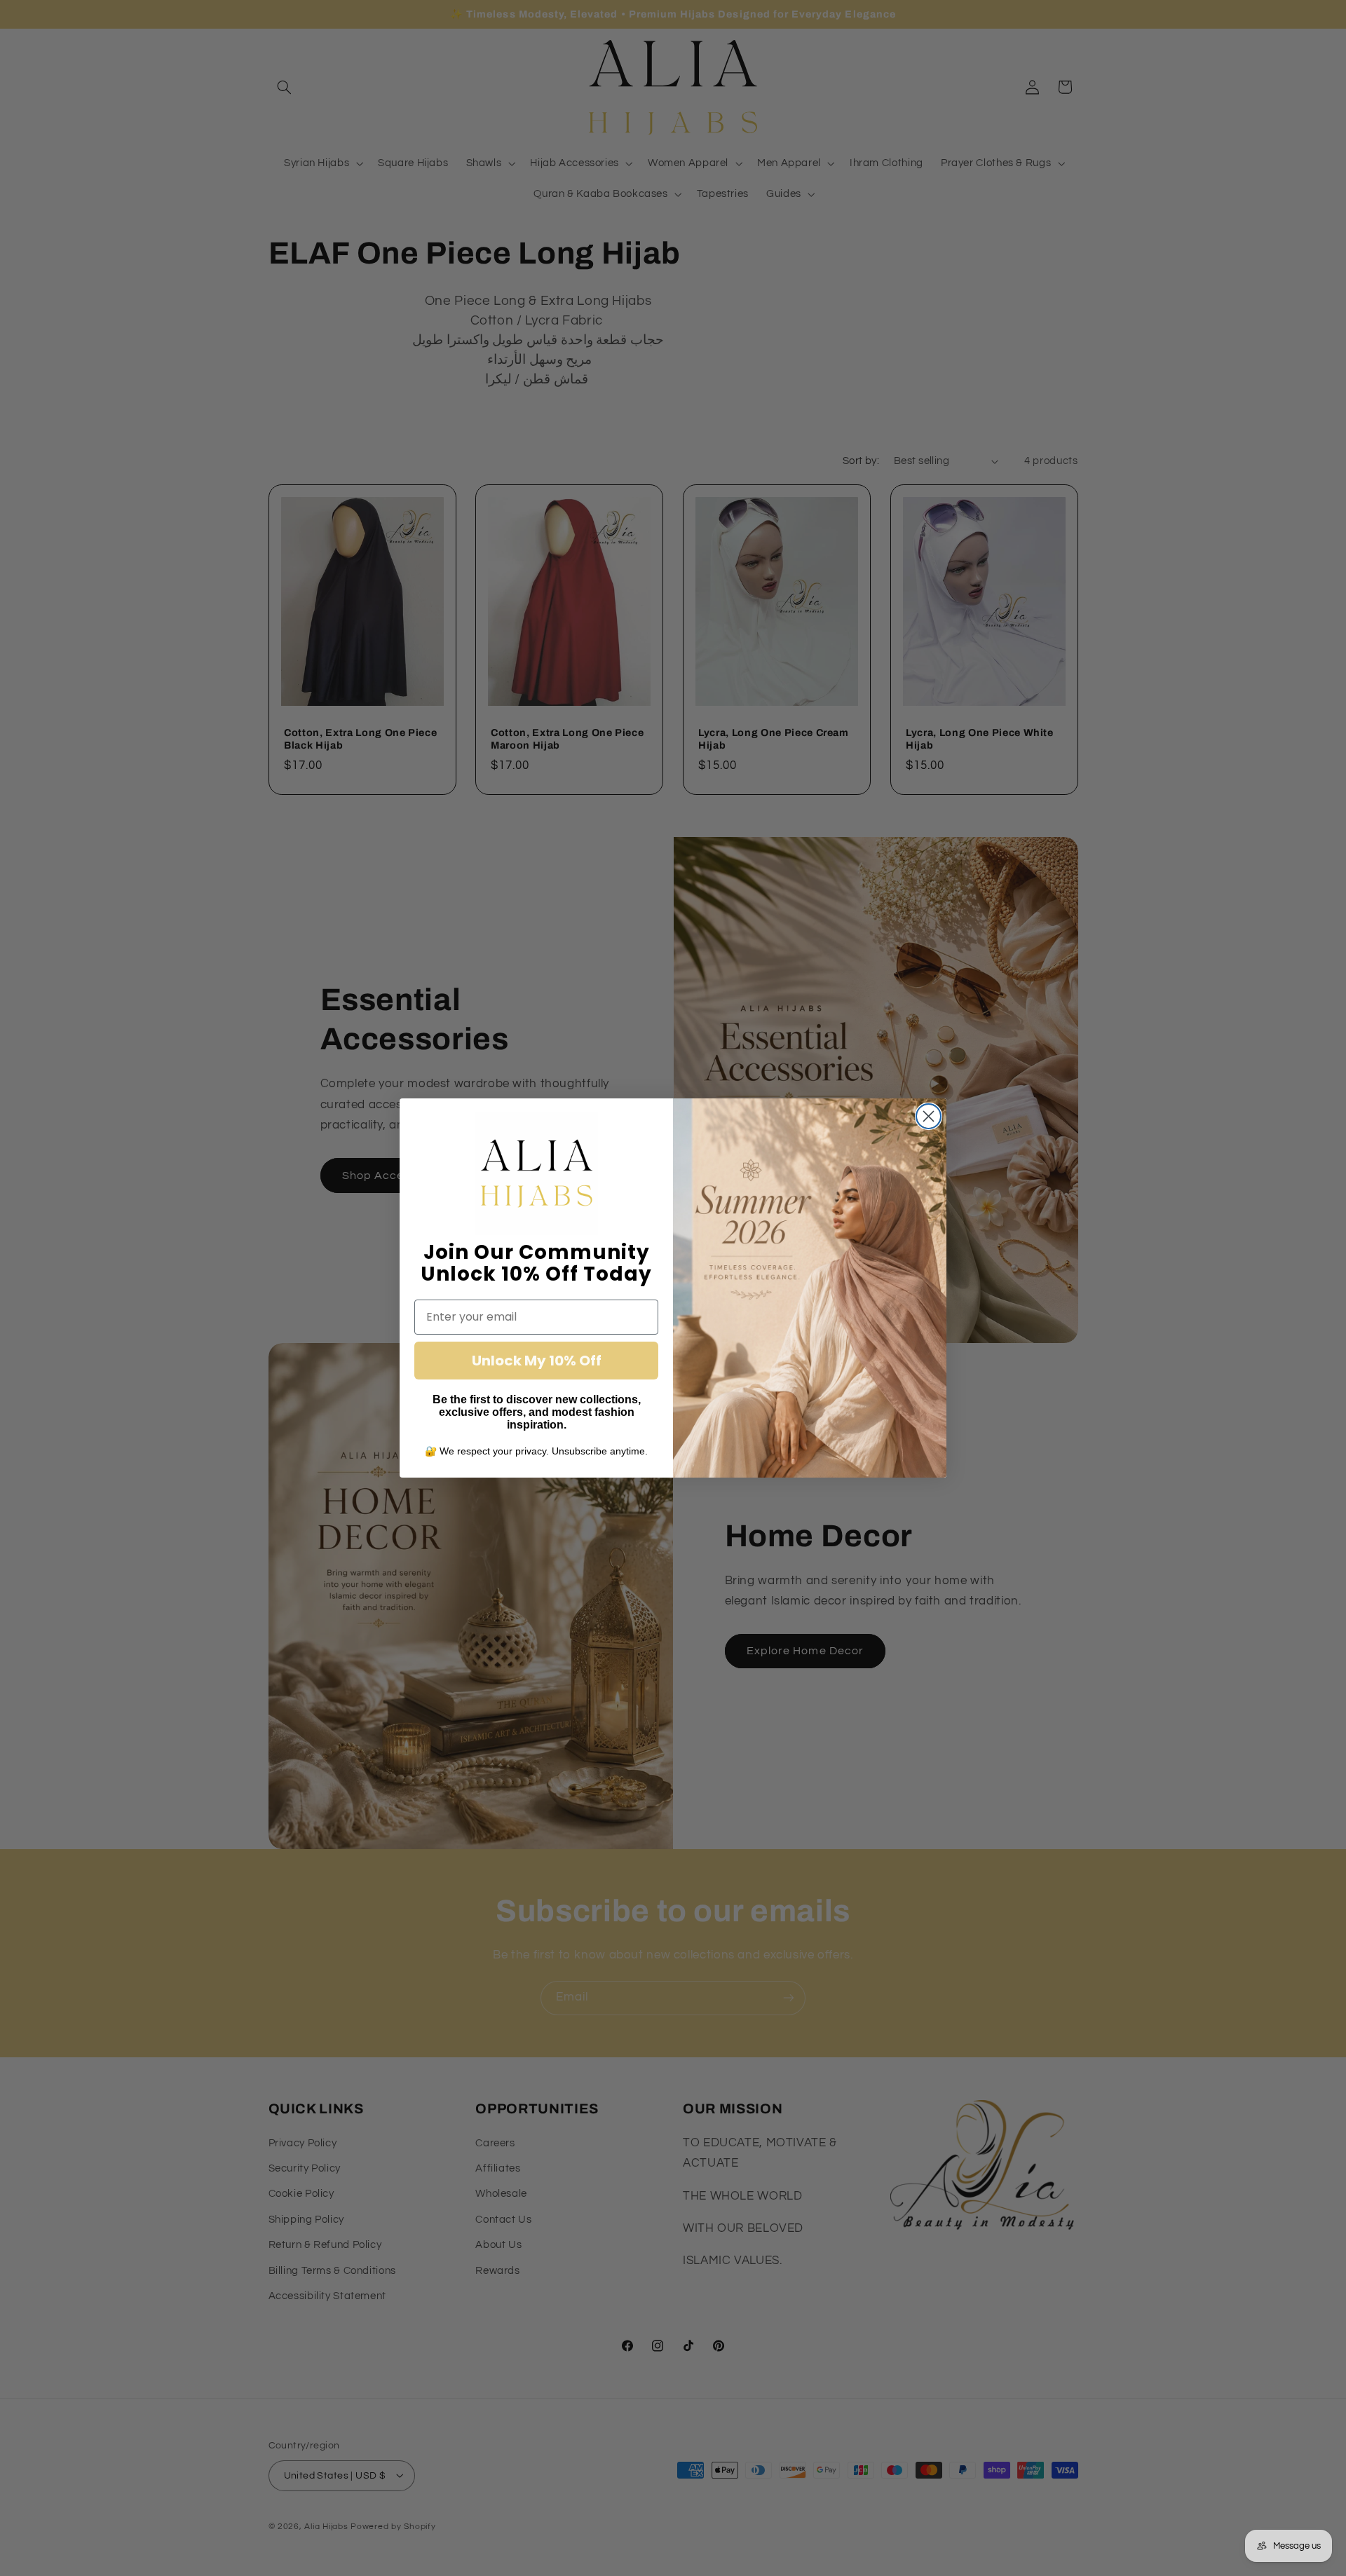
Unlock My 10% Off (537, 1361)
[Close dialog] (929, 1116)
